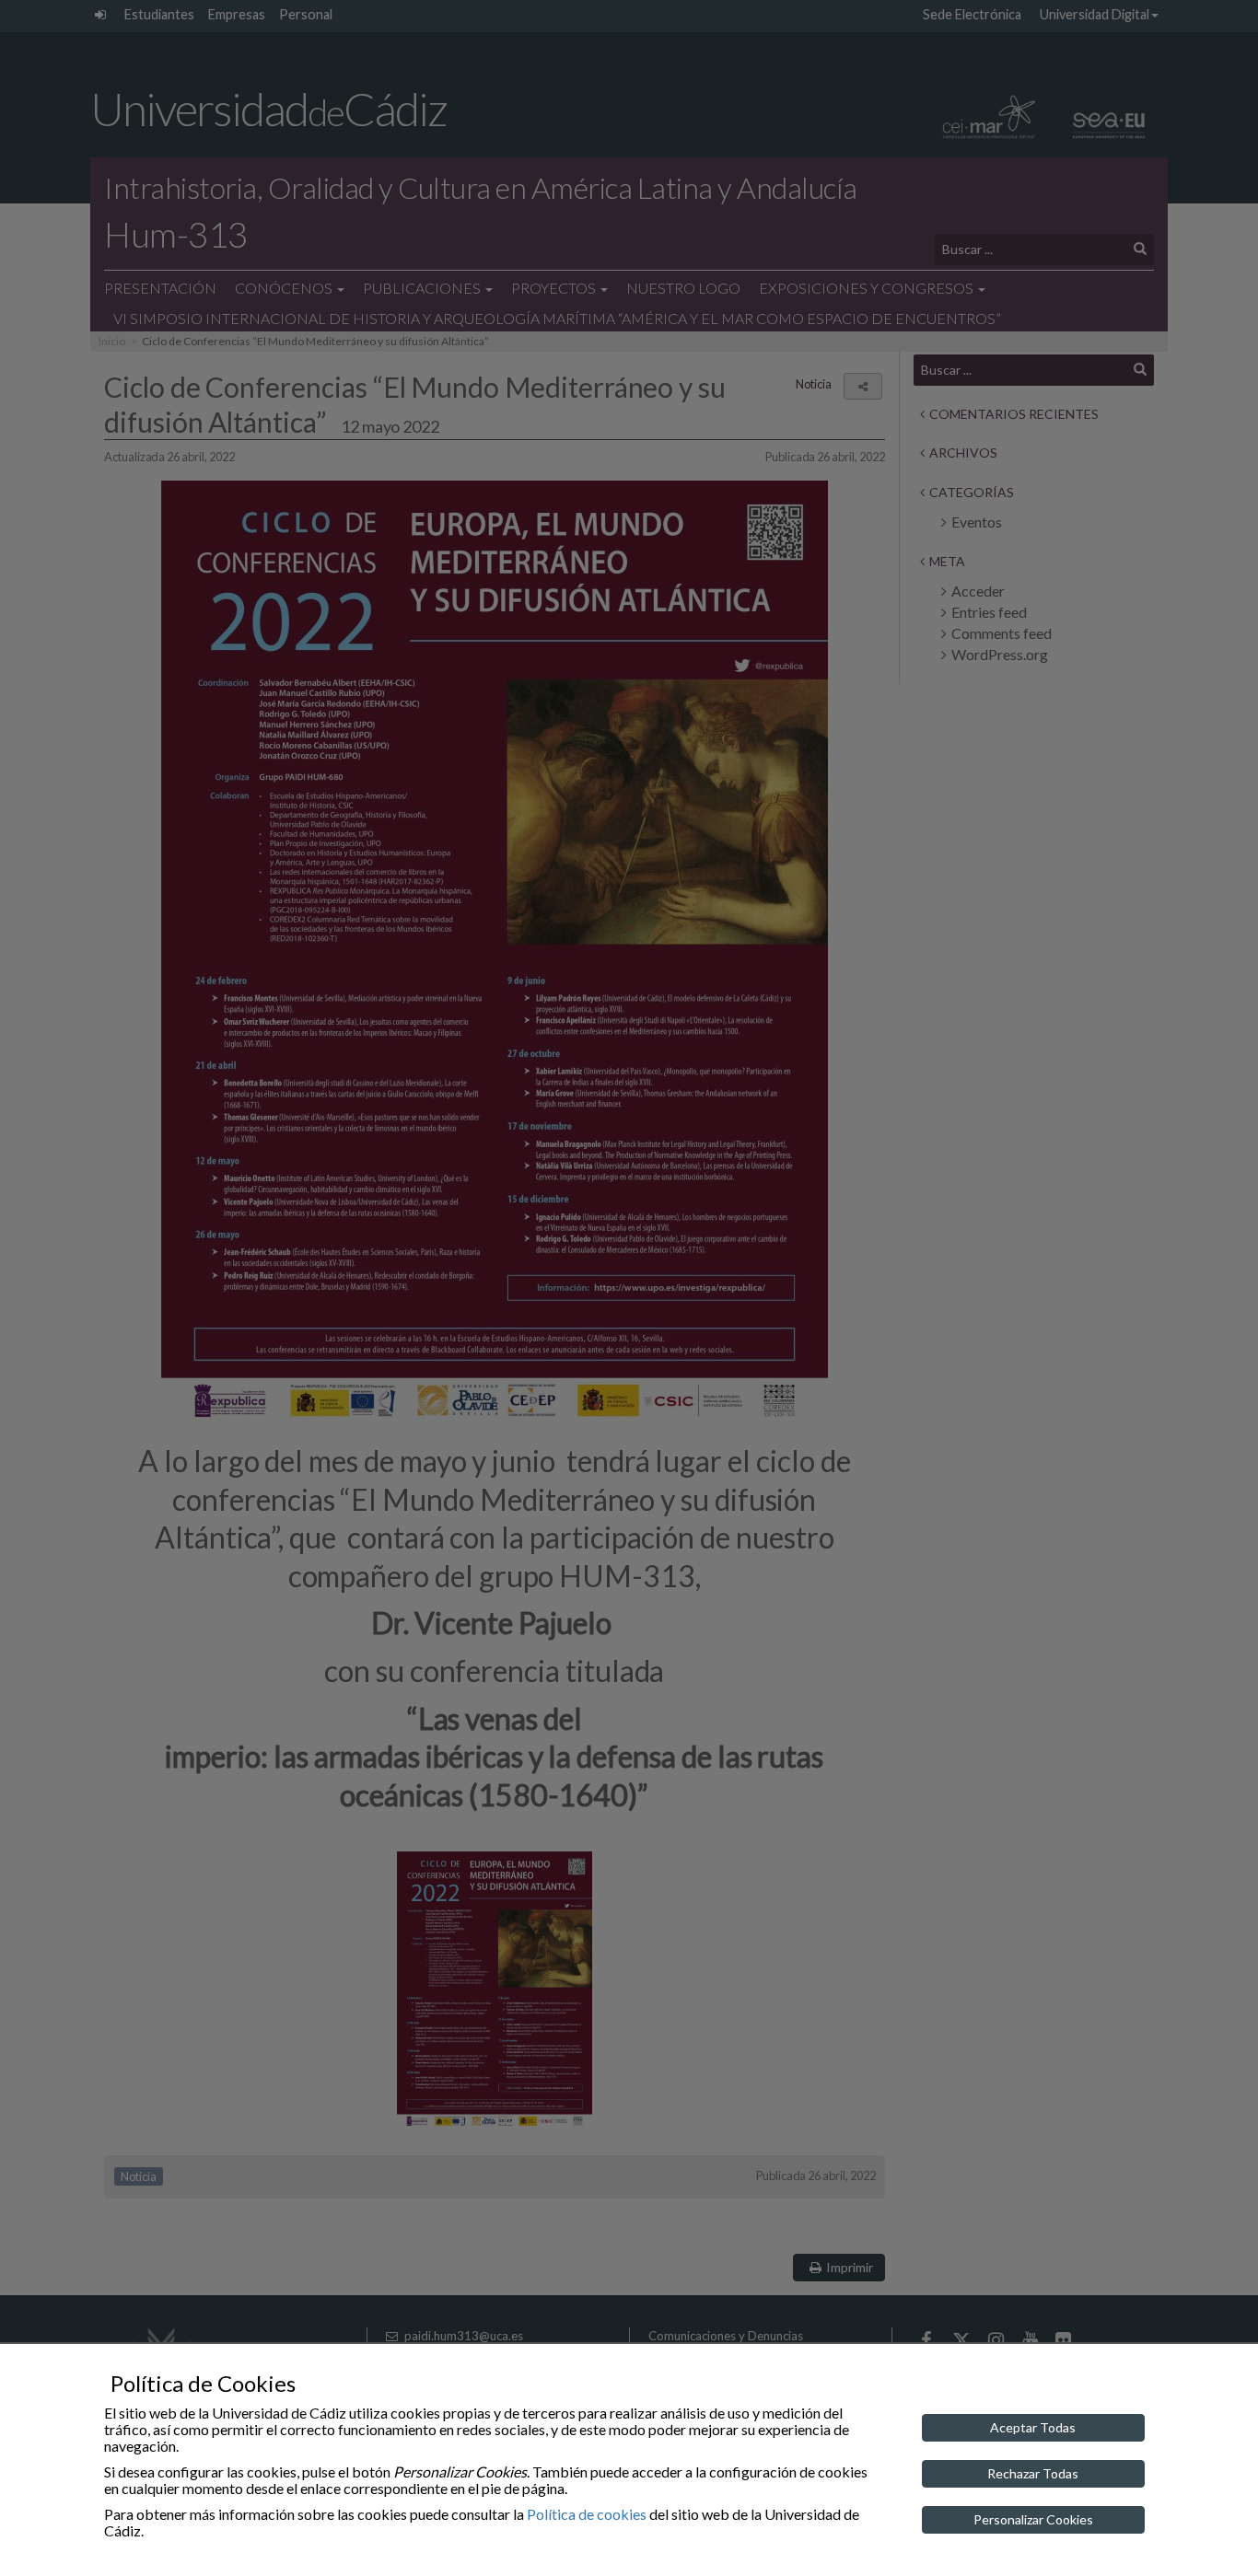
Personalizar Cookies (1033, 2519)
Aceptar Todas (1033, 2427)
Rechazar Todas (1033, 2473)
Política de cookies (587, 2514)
